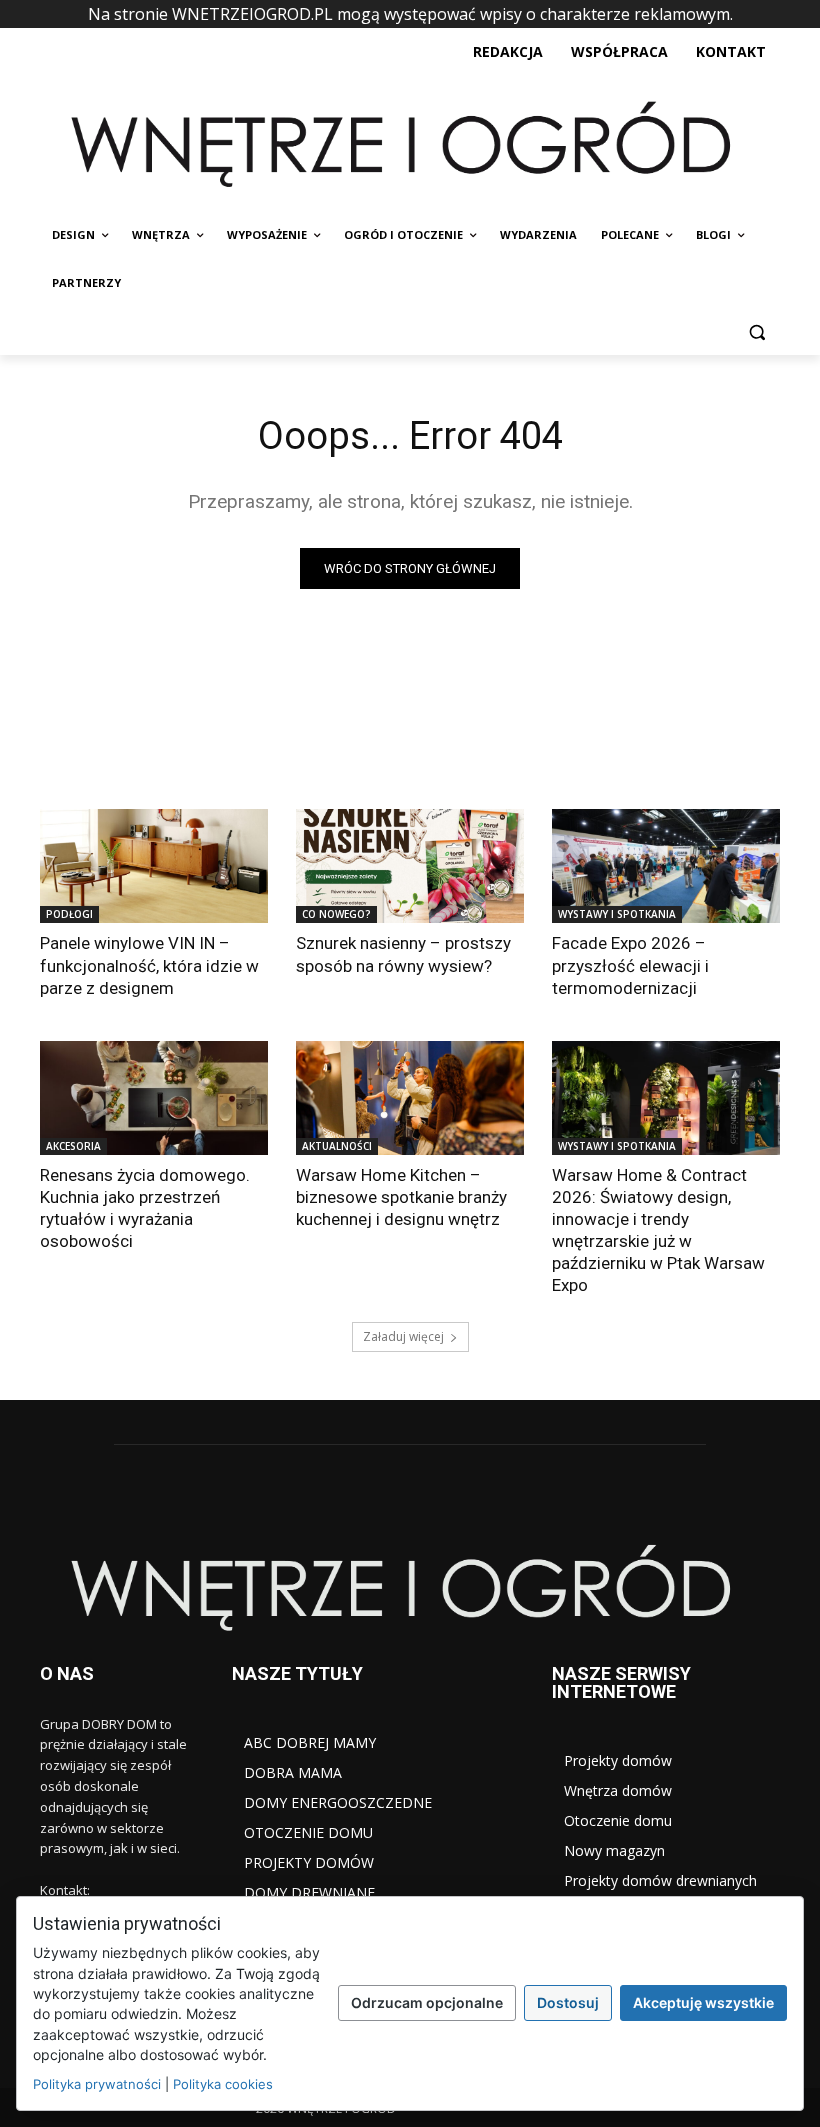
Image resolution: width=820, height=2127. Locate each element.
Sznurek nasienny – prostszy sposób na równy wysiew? (403, 954)
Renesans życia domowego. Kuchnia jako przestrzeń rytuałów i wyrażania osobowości (145, 1208)
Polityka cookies (223, 2084)
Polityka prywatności (97, 2084)
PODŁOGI (69, 914)
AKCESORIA (73, 1146)
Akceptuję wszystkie (703, 2002)
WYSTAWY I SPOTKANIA (617, 914)
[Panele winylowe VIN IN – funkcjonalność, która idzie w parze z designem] (154, 866)
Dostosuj (568, 2002)
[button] (756, 331)
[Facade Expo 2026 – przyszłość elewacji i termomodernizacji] (666, 866)
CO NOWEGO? (336, 914)
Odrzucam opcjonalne (427, 2002)
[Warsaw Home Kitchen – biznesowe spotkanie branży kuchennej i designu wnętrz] (410, 1098)
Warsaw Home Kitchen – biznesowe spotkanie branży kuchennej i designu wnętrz (401, 1197)
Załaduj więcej (403, 1336)
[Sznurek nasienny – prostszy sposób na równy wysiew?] (410, 866)
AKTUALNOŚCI (337, 1146)
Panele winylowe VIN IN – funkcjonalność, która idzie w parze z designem (149, 965)
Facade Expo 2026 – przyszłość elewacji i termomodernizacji (630, 965)
